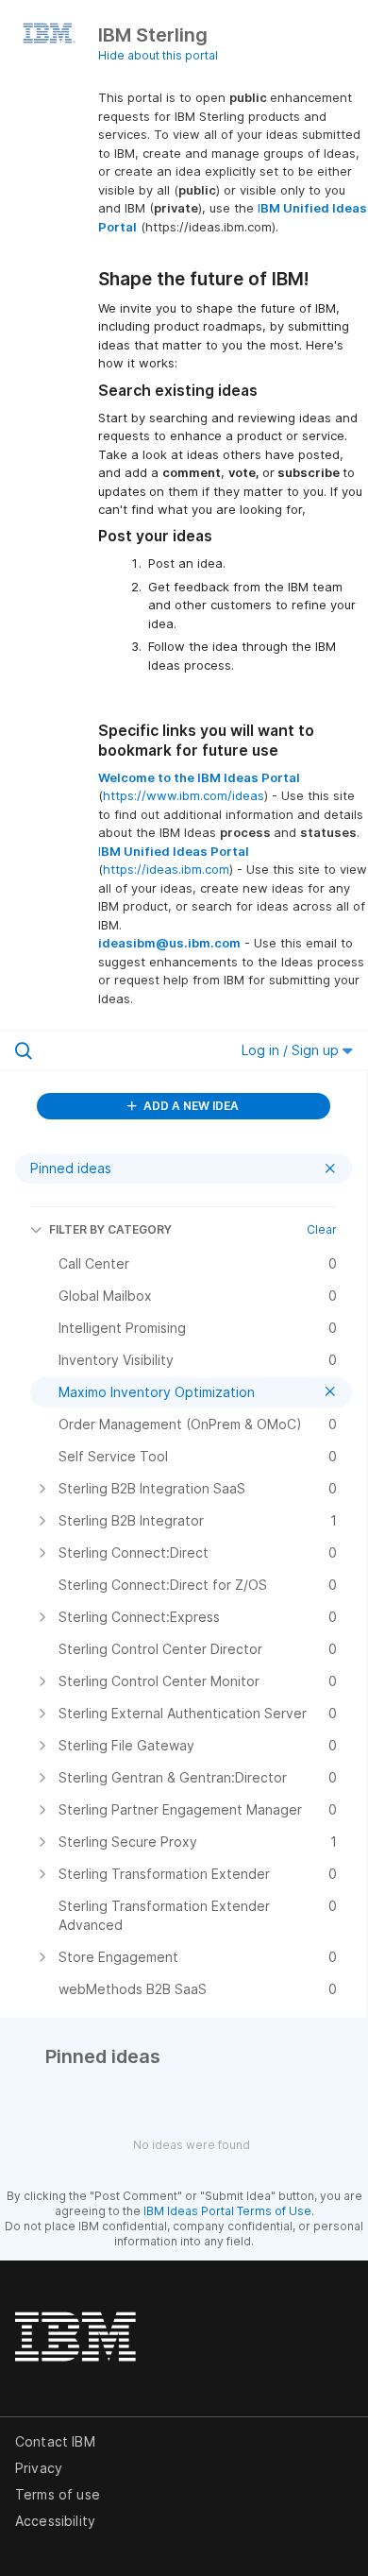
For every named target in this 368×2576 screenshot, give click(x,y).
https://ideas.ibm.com (166, 869)
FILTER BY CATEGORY (110, 1229)
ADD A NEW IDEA (190, 1106)
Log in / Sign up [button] (292, 1050)
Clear (322, 1229)
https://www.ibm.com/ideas (184, 795)
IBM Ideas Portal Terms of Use (227, 2211)
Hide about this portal (158, 55)
